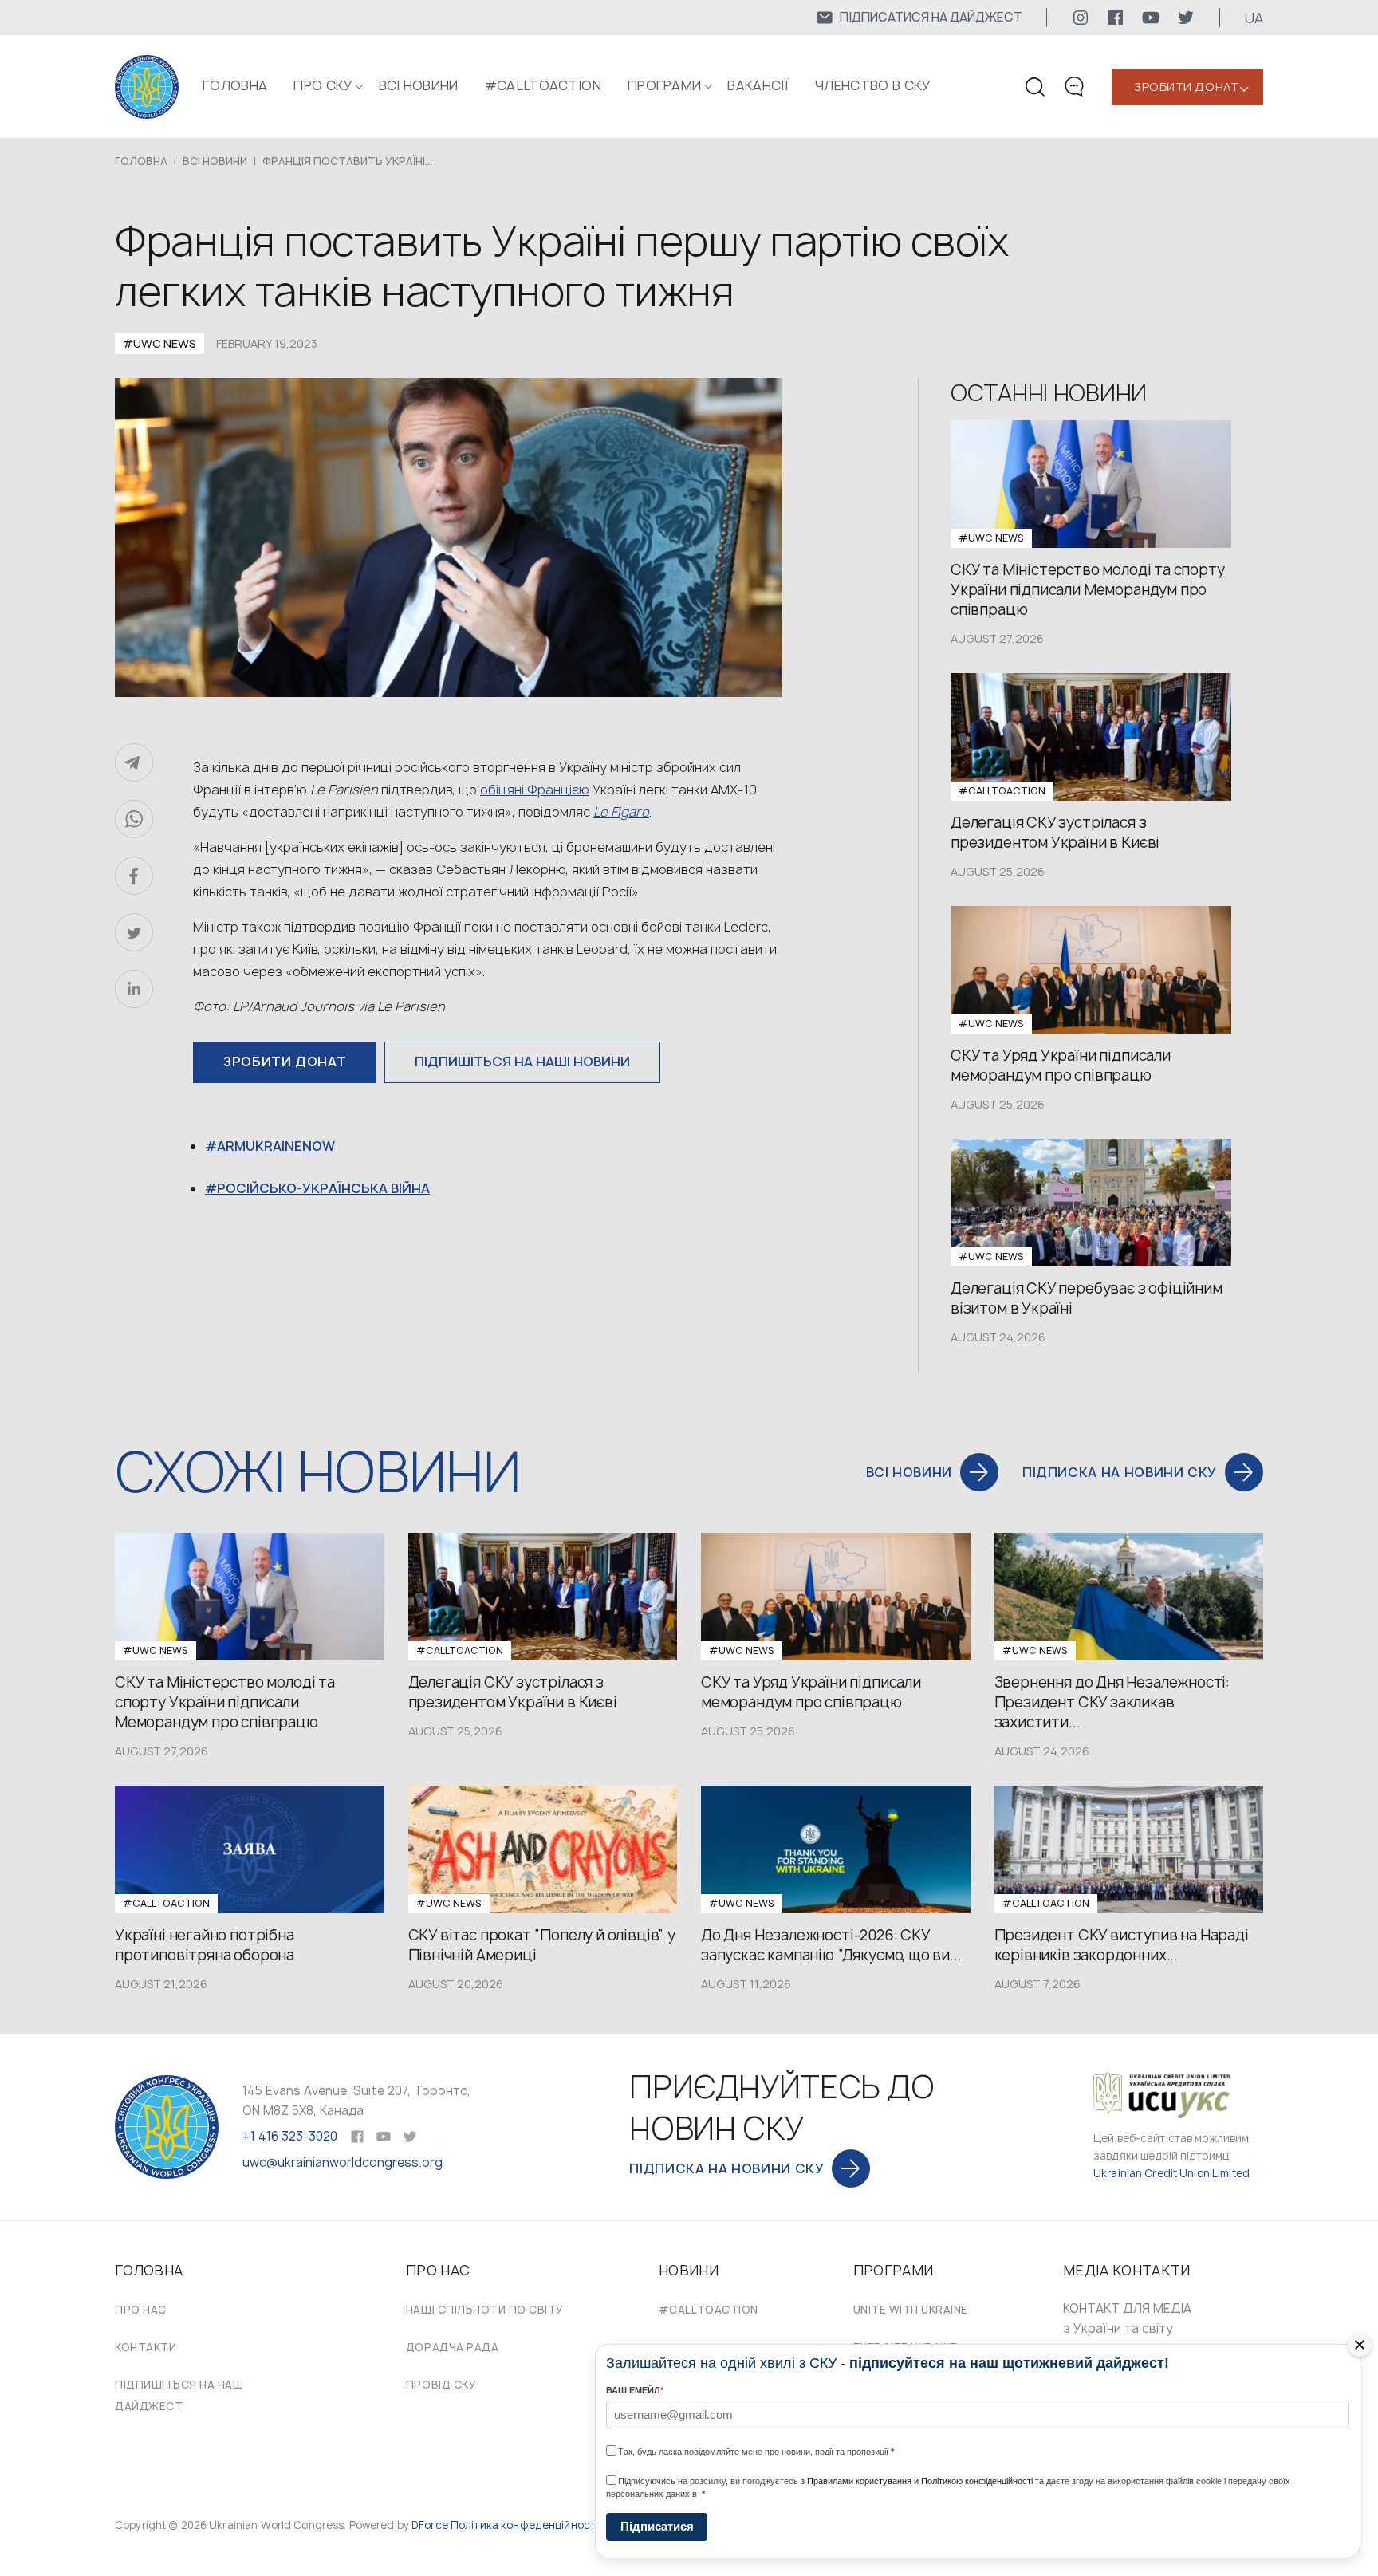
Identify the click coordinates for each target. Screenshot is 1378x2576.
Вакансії (758, 85)
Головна (235, 85)
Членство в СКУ (872, 85)
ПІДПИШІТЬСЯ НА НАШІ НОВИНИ (522, 1062)
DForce (430, 2525)
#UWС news (159, 343)
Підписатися (657, 2526)
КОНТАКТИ (146, 2347)
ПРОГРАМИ (665, 85)
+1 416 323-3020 (290, 2136)
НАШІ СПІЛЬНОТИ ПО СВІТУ (485, 2310)
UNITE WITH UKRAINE (911, 2310)
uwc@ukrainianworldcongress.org (343, 2162)
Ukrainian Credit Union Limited (1171, 2173)
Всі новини (419, 85)
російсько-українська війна (323, 1188)
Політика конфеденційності (524, 2525)
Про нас (141, 2310)
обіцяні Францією (535, 790)
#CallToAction (543, 85)
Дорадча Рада (452, 2347)
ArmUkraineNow (276, 1146)
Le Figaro (621, 812)
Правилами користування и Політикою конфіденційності (920, 2481)
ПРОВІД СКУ (441, 2385)
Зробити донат (1186, 87)
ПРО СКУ (323, 85)
